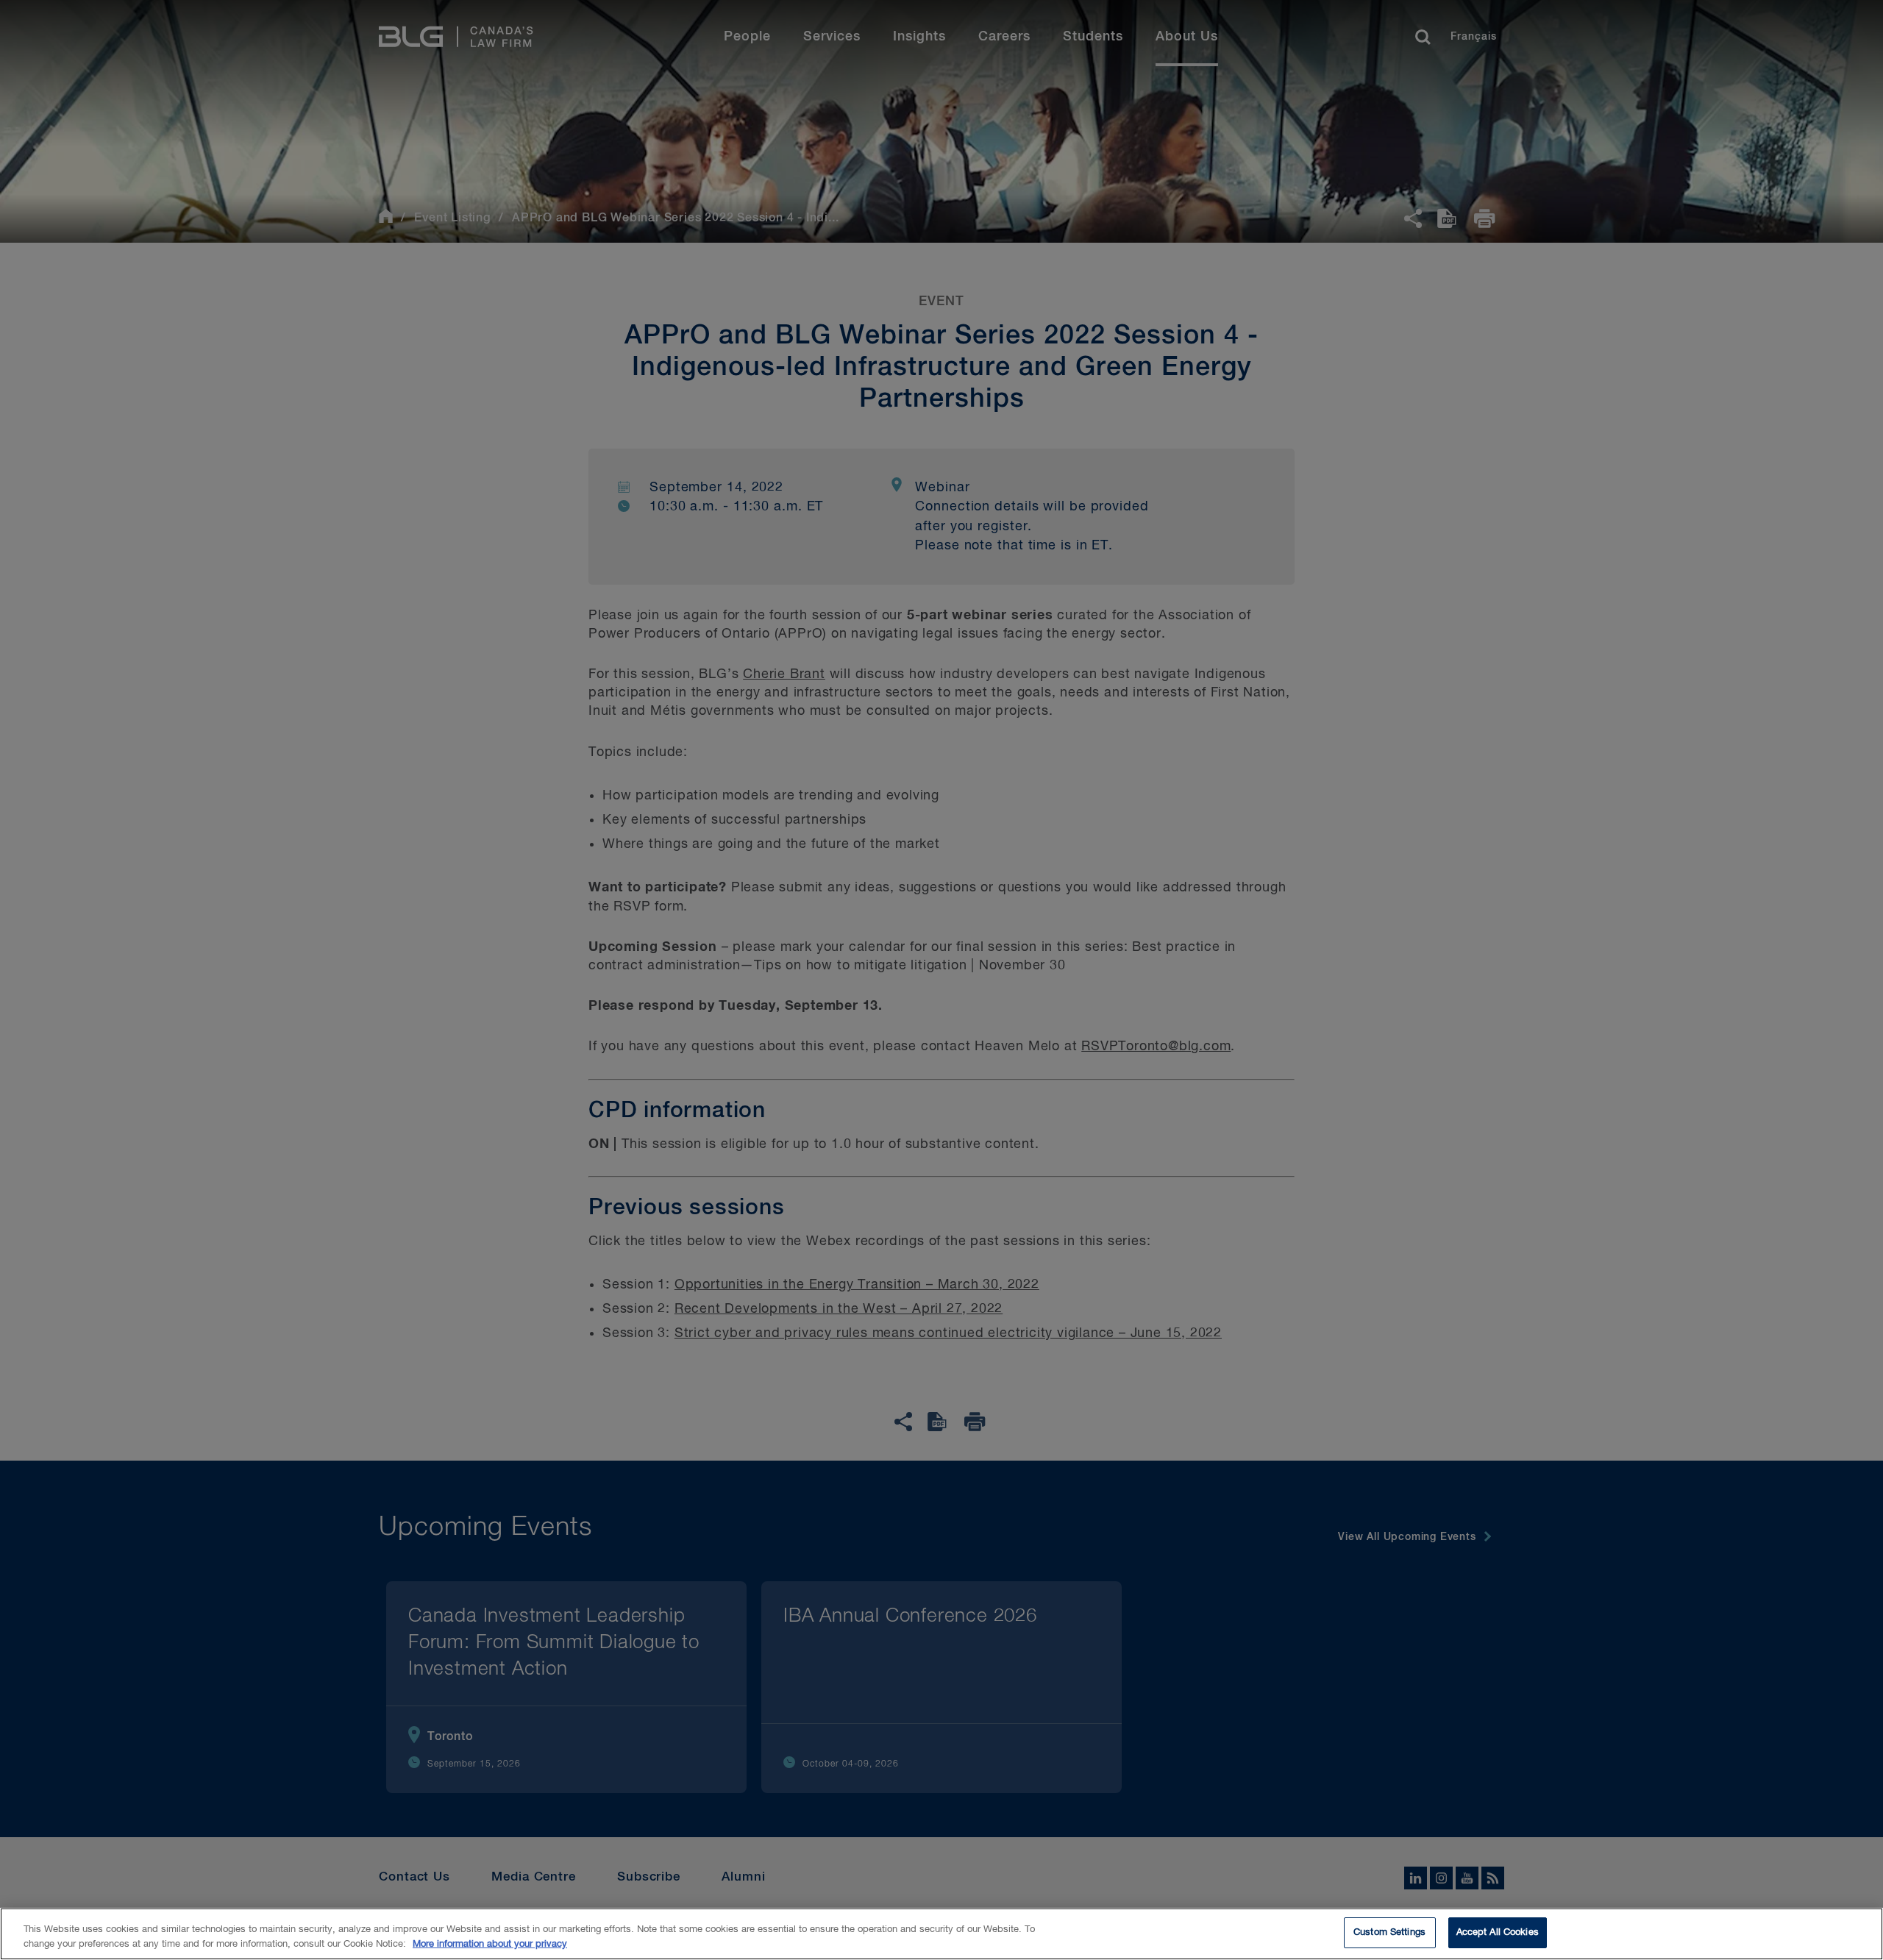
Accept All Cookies (1498, 1932)
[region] (941, 1934)
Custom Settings (1389, 1932)
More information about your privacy (490, 1944)
